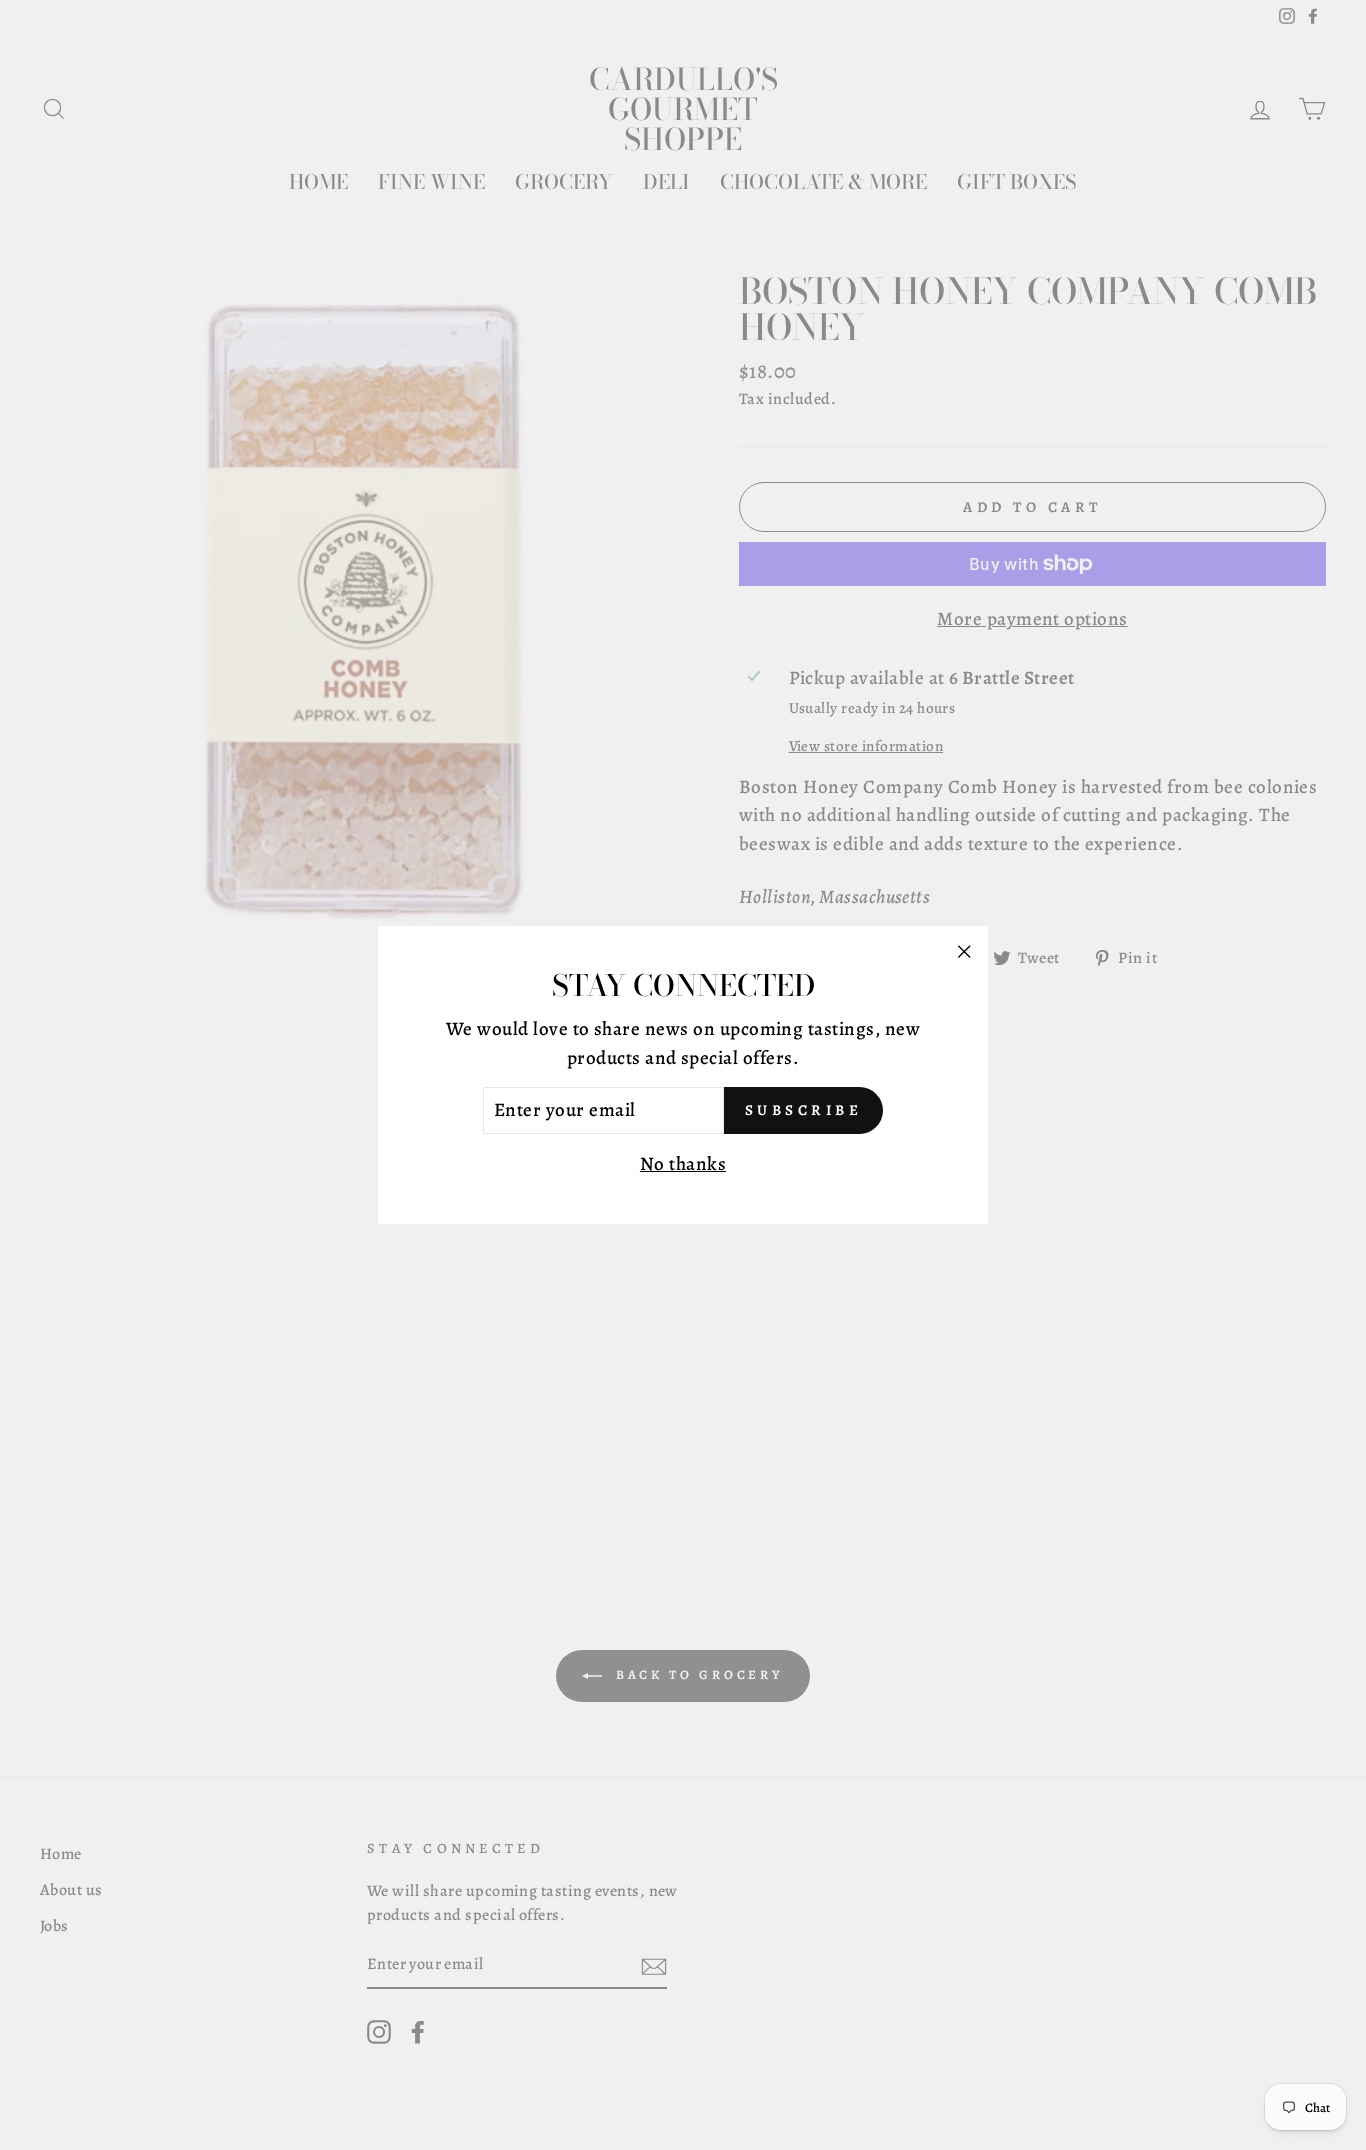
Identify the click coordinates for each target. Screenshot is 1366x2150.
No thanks (683, 1164)
